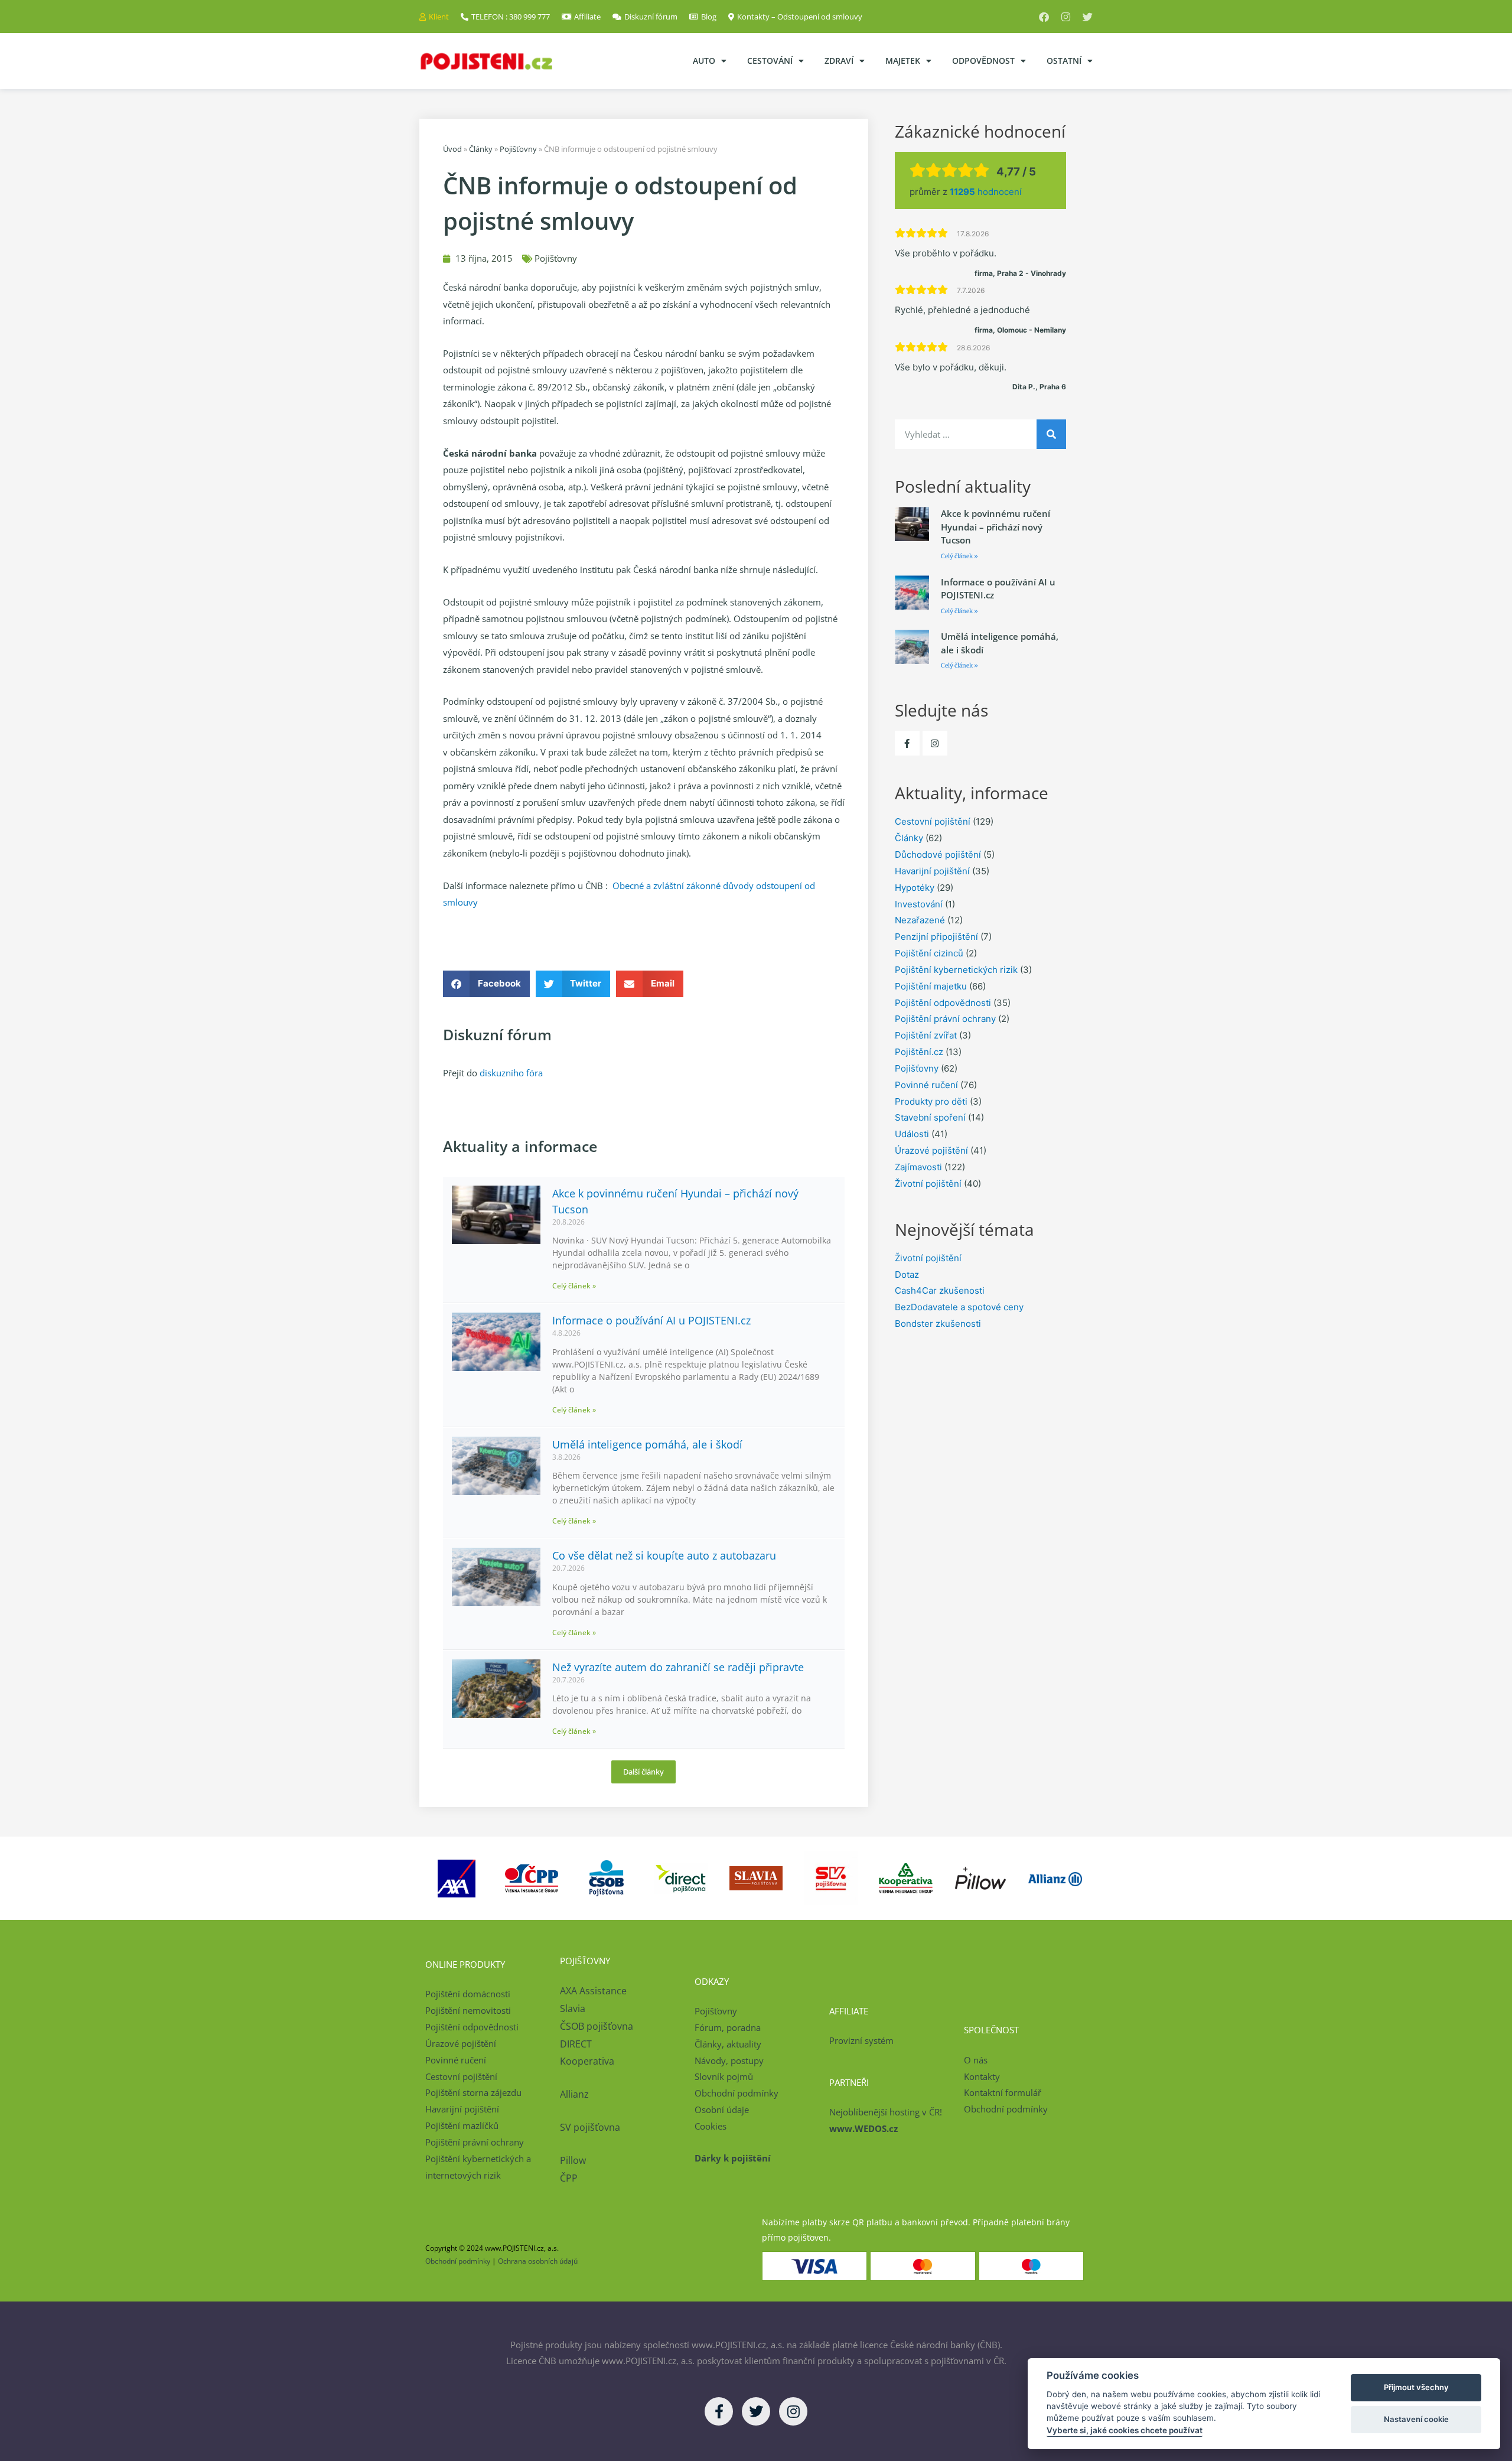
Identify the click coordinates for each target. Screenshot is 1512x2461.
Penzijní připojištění (936, 937)
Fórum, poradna (728, 2027)
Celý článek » (574, 1286)
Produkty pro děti (931, 1101)
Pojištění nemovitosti (468, 2010)
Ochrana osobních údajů (538, 2261)
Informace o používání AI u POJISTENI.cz (651, 1320)
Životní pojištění (928, 1184)
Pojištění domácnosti (468, 1994)
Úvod (452, 149)
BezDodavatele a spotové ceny (959, 1307)
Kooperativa (587, 2061)
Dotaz (907, 1275)
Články (481, 149)
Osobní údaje (722, 2110)
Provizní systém (861, 2040)
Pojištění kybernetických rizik (956, 970)
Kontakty (982, 2076)
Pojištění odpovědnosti (943, 1003)
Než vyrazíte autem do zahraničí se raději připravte (678, 1667)
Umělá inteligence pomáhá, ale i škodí (647, 1444)
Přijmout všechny (1416, 2387)
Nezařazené (920, 920)
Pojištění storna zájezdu (473, 2092)
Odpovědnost (983, 61)
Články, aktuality (728, 2044)
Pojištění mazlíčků (462, 2125)
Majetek (903, 61)
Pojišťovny (518, 149)
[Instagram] (1066, 17)
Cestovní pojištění (933, 821)
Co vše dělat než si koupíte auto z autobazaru (664, 1555)
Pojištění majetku (931, 986)
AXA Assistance (594, 1991)
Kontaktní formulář (1003, 2092)
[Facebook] (1044, 17)
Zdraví (839, 61)
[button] (486, 984)
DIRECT (576, 2044)
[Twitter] (1088, 17)
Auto (704, 61)
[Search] (1051, 434)
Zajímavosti (918, 1167)
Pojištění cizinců (929, 953)
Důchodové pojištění (938, 854)
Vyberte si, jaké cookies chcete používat (1125, 2430)
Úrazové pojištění (931, 1150)
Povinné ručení (926, 1085)
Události (912, 1134)
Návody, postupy (729, 2060)
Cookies (711, 2126)
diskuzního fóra (511, 1073)
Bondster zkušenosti (938, 1324)
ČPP (569, 2178)
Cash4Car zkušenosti (940, 1290)
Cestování (770, 61)
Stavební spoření (930, 1117)
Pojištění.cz (919, 1052)
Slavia (573, 2008)
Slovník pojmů (724, 2076)
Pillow (573, 2160)
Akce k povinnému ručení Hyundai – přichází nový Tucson (995, 527)
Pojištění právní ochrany (945, 1019)
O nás (976, 2060)
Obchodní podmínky (737, 2093)
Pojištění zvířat (926, 1035)
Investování (919, 904)
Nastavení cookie (1416, 2419)
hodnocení (986, 192)
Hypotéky (915, 888)
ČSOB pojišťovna (597, 2026)
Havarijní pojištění (932, 871)
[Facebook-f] (907, 743)
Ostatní (1064, 61)
